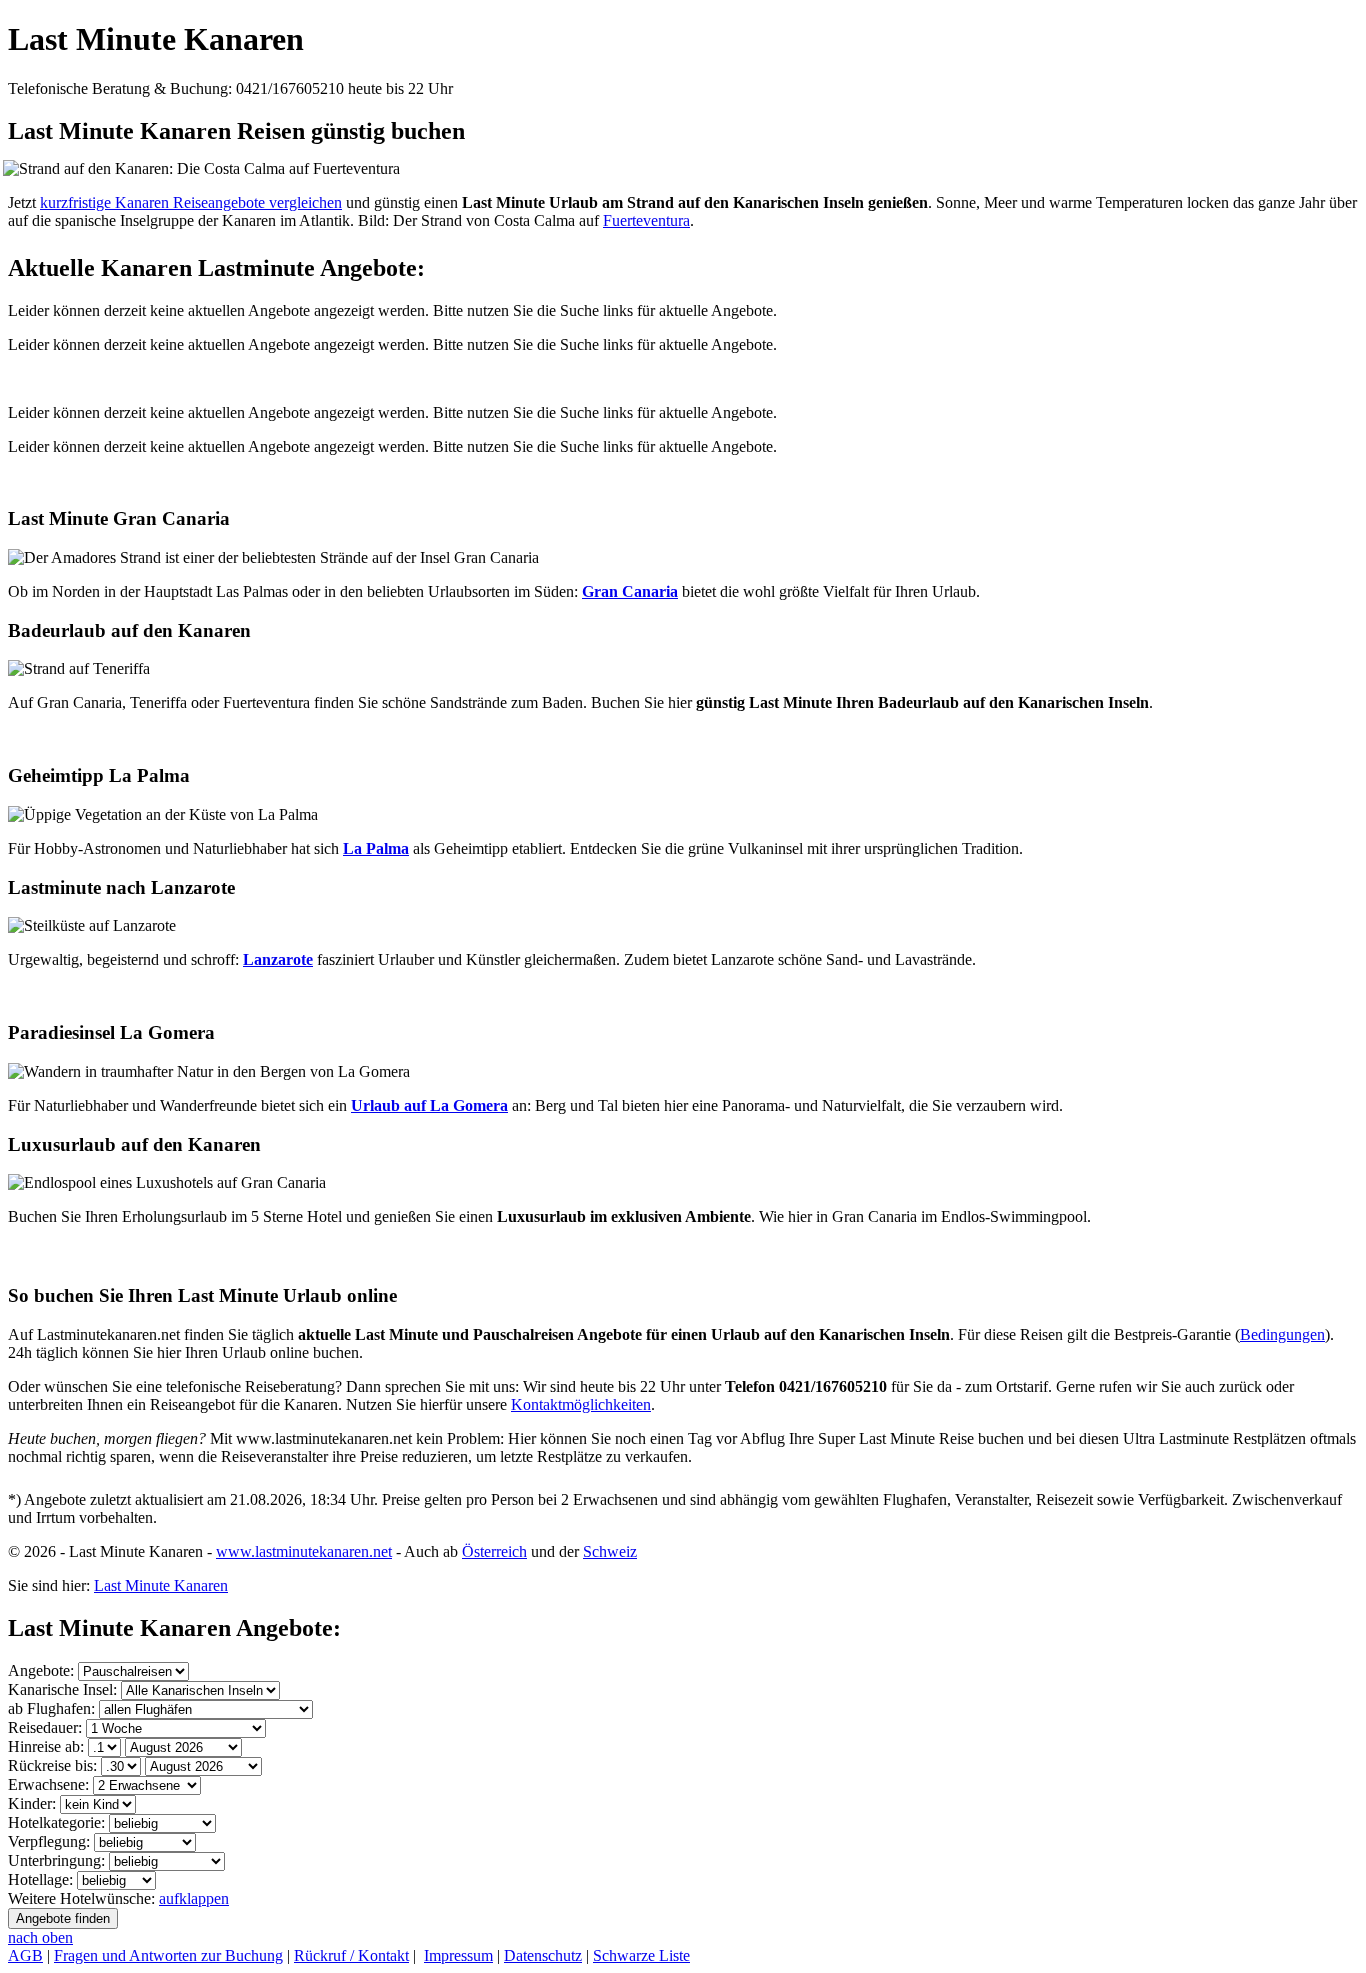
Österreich (494, 1551)
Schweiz (610, 1551)
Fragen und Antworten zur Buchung (168, 1955)
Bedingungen (1282, 1334)
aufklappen (194, 1898)
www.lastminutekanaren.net (304, 1551)
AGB (25, 1955)
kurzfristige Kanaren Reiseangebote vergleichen (191, 202)
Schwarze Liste (641, 1955)
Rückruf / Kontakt (351, 1955)
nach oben (40, 1937)
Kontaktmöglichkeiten (581, 1404)
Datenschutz (543, 1955)
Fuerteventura (646, 220)
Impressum (458, 1955)
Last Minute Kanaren (156, 39)
